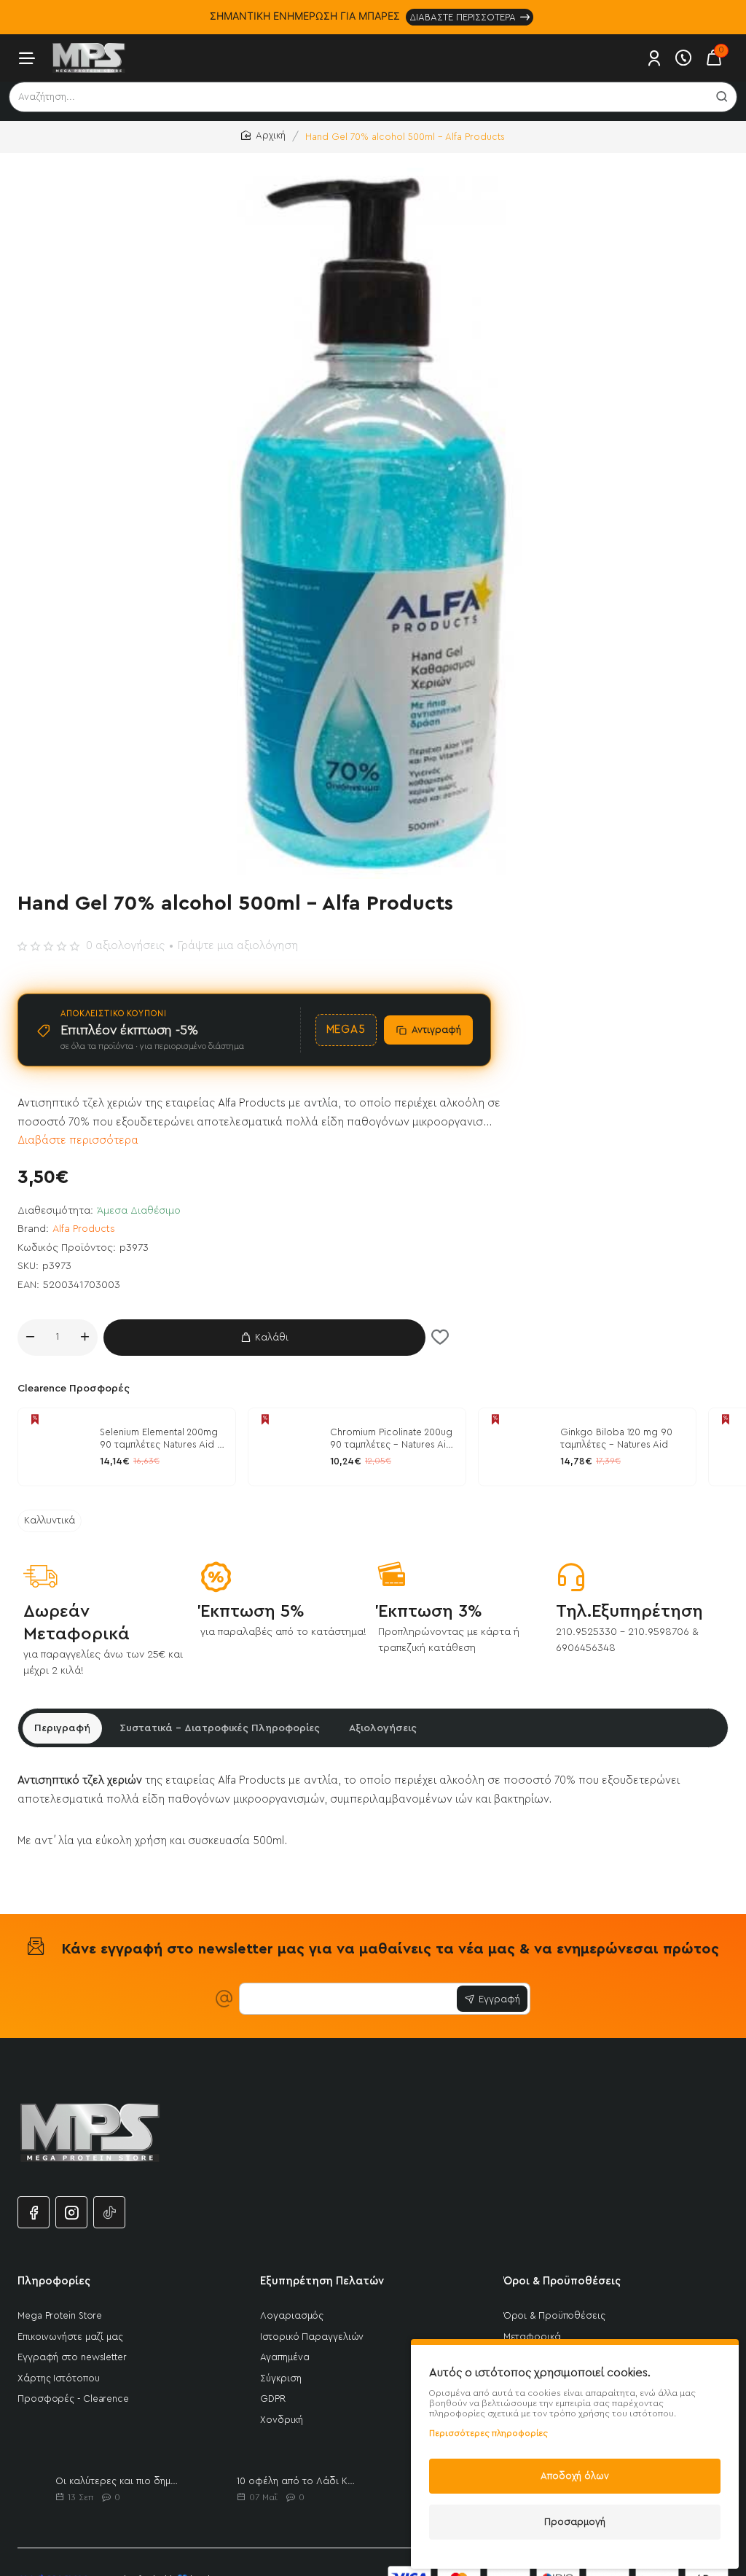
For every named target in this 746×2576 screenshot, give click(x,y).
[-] (30, 1338)
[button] (264, 1338)
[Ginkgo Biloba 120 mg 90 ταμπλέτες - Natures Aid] (517, 1447)
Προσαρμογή (575, 2522)
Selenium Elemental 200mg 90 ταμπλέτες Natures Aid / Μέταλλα (161, 1440)
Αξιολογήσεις (383, 1728)
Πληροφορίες (54, 2281)
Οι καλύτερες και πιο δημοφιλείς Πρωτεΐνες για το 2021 (117, 2481)
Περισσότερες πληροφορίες (488, 2433)
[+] (85, 1338)
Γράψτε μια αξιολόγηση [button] (238, 946)
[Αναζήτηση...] (722, 97)
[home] (263, 136)
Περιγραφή (62, 1728)
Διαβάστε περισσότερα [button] (78, 1140)
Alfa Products (84, 1229)
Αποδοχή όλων (575, 2476)
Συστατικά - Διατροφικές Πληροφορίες (220, 1728)
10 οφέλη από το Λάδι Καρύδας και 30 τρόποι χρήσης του (298, 2481)
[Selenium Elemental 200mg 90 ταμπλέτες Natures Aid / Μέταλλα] (57, 1447)
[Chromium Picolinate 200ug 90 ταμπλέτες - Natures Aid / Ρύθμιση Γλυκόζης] (287, 1447)
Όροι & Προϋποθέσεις (562, 2281)
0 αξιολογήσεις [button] (125, 946)
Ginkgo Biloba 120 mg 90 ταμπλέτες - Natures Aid (616, 1438)
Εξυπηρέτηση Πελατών (322, 2281)
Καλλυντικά (50, 1521)
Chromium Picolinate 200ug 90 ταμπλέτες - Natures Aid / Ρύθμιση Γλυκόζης (391, 1440)
